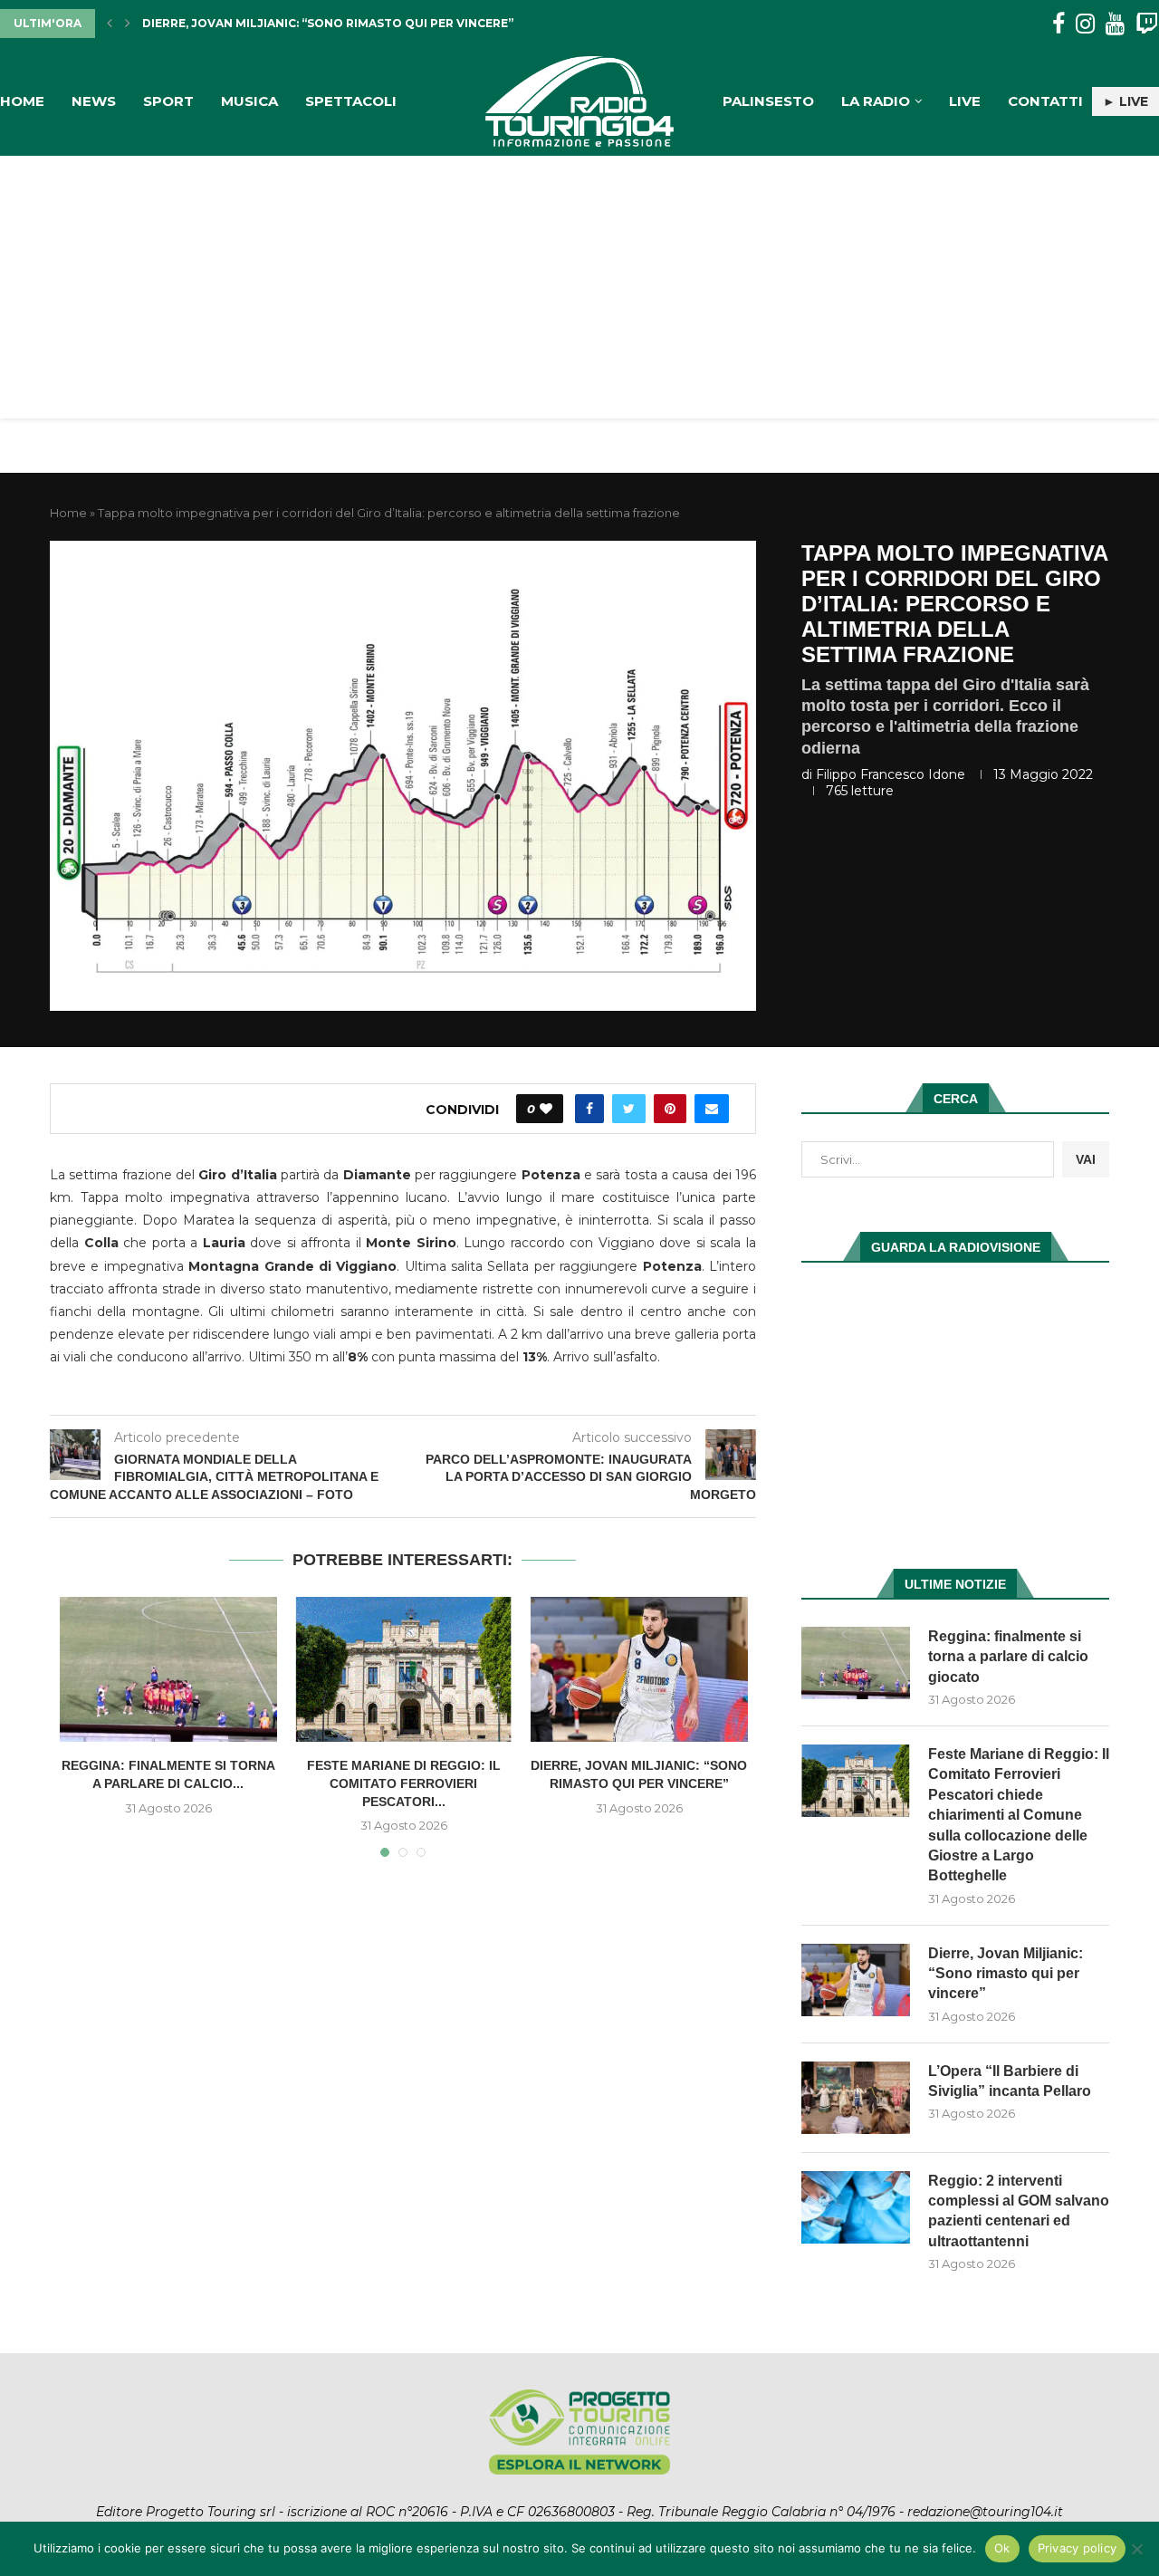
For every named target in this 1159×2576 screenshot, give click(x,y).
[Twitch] (1147, 24)
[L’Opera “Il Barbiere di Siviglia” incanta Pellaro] (856, 2098)
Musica (249, 101)
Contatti (1045, 101)
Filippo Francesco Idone (891, 774)
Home (22, 101)
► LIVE (1125, 101)
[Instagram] (1085, 24)
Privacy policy (1078, 2548)
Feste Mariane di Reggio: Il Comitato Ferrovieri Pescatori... (404, 1783)
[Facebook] (1058, 24)
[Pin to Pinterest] (670, 1109)
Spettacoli (351, 101)
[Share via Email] (712, 1109)
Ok (1002, 2548)
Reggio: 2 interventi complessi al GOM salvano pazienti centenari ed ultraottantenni (1019, 2211)
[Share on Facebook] (589, 1109)
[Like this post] (546, 1109)
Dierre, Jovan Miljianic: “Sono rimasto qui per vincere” (1006, 1974)
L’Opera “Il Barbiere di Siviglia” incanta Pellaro (303, 23)
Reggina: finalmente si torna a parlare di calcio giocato (1008, 1657)
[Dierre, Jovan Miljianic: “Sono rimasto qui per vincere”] (639, 1669)
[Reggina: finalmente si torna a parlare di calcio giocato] (168, 1669)
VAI (1086, 1159)
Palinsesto (768, 101)
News (94, 101)
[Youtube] (1115, 24)
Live (965, 101)
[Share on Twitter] (629, 1109)
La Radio (876, 101)
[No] (1136, 2549)
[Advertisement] (579, 292)
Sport (168, 101)
